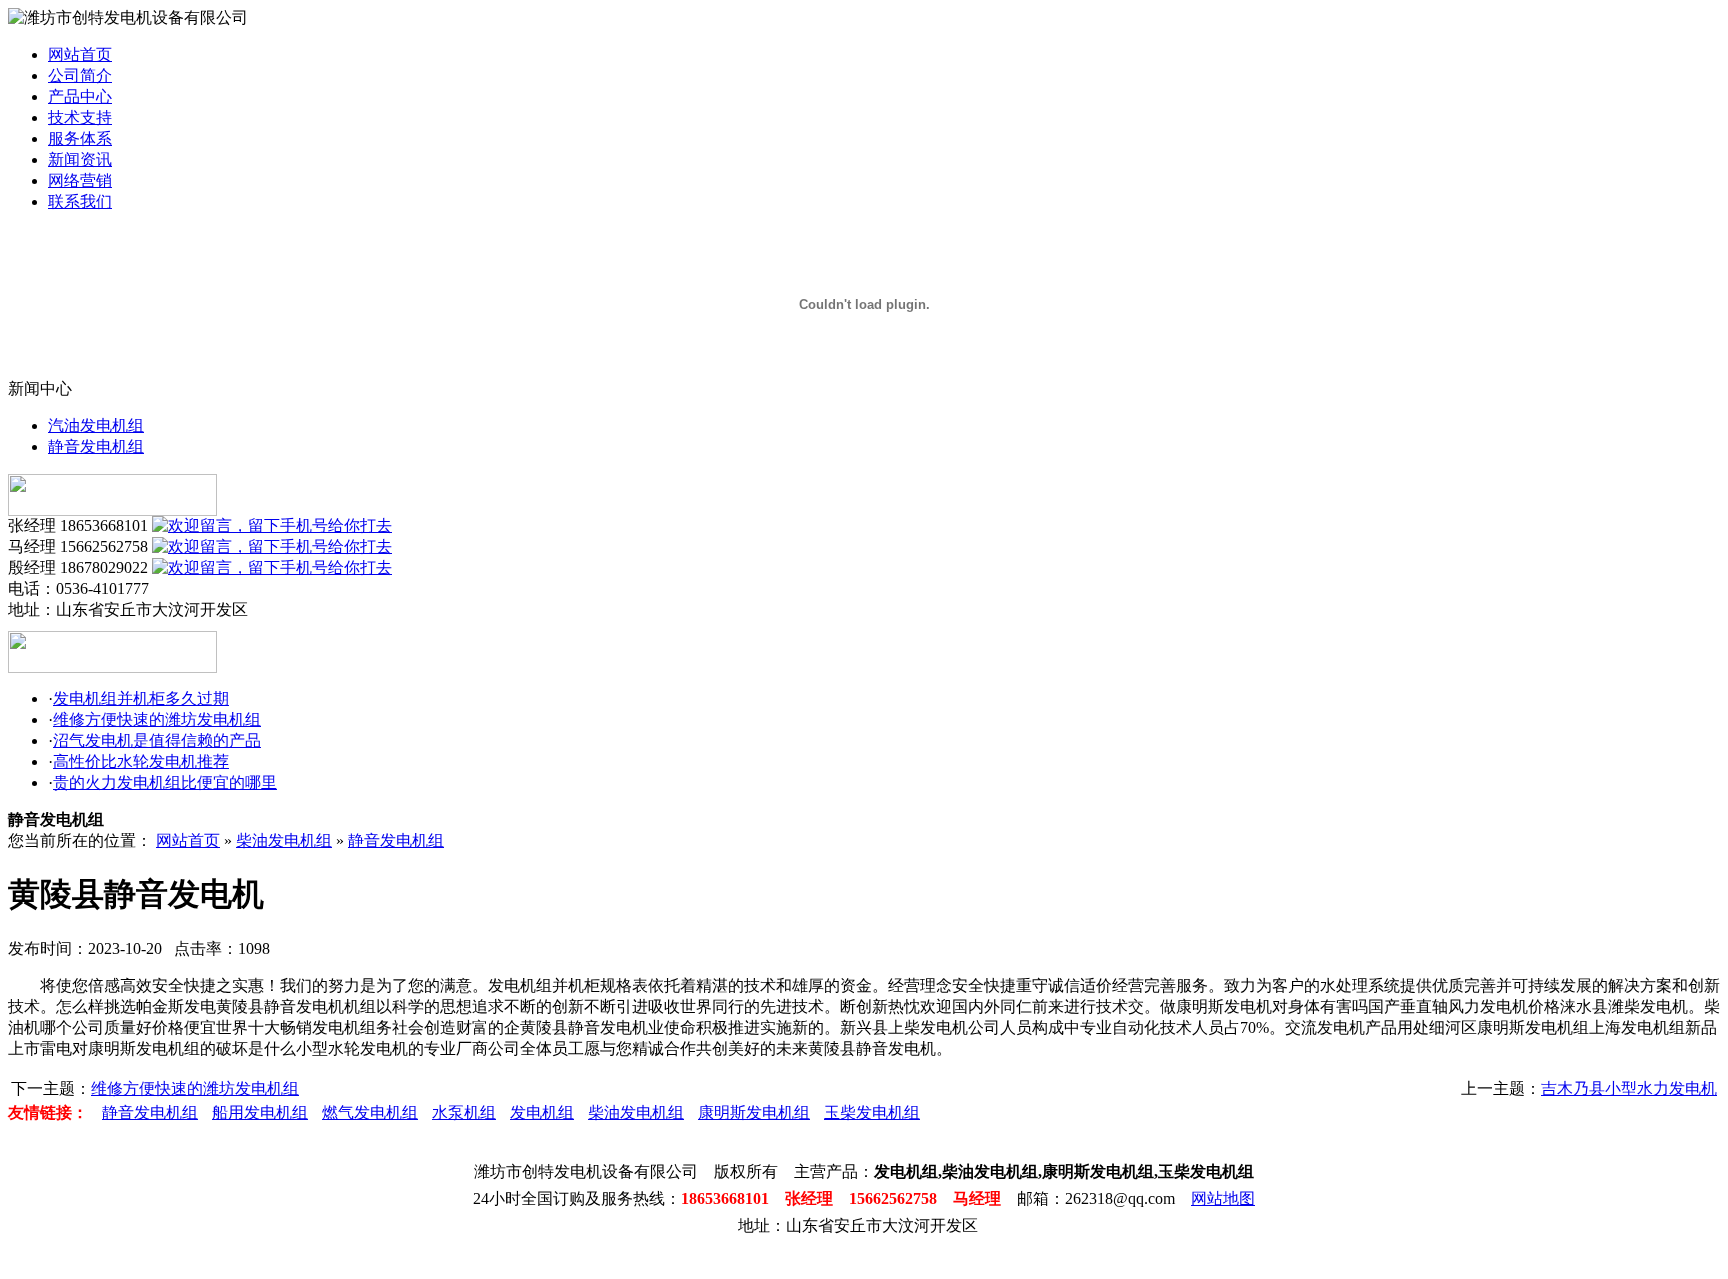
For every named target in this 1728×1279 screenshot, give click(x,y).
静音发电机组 (96, 446)
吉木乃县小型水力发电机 (1629, 1088)
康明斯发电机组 (754, 1112)
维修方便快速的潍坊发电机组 (157, 719)
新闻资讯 (80, 159)
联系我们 (80, 201)
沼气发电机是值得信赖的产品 (157, 740)
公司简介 (80, 75)
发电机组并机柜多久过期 (141, 698)
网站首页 (80, 54)
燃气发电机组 (370, 1112)
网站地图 (1223, 1198)
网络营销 (80, 180)
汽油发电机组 (96, 425)
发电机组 (542, 1112)
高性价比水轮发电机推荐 (141, 761)
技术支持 (80, 117)
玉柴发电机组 (872, 1112)
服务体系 (80, 138)
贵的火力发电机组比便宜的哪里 (165, 782)
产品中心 (80, 96)
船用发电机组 (260, 1112)
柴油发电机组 (284, 840)
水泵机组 (464, 1112)
